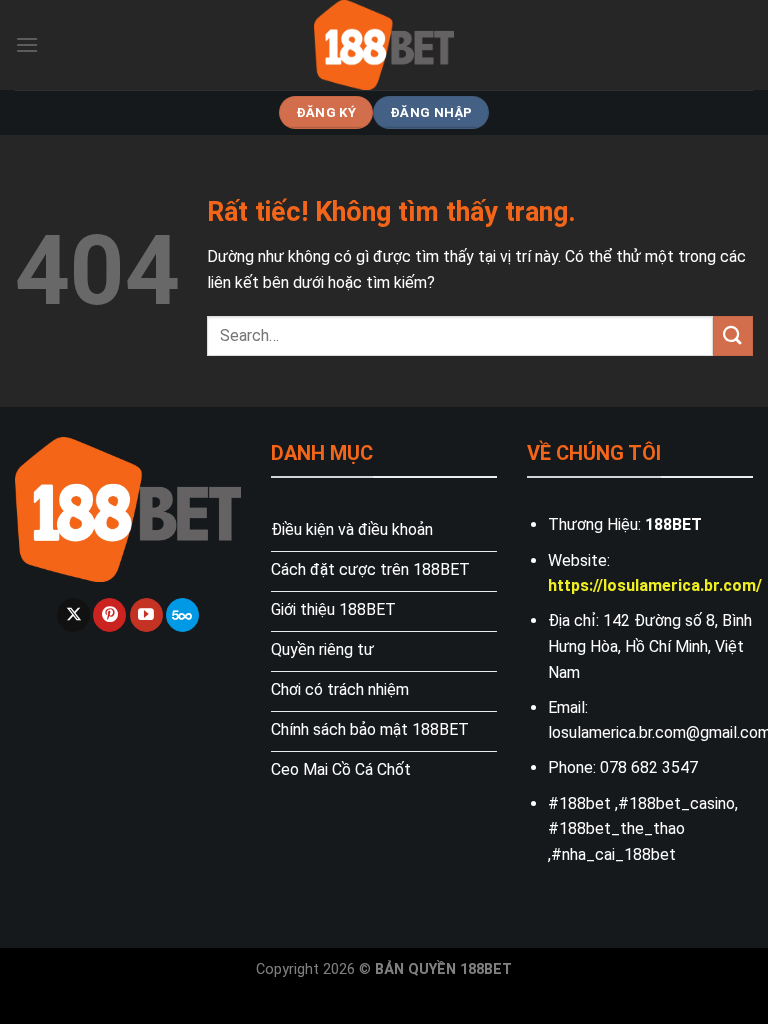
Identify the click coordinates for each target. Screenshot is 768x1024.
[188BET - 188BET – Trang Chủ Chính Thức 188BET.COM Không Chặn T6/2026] (384, 45)
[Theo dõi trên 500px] (182, 615)
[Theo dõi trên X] (73, 615)
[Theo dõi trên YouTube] (146, 615)
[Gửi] (733, 335)
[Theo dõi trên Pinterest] (109, 615)
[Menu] (27, 44)
